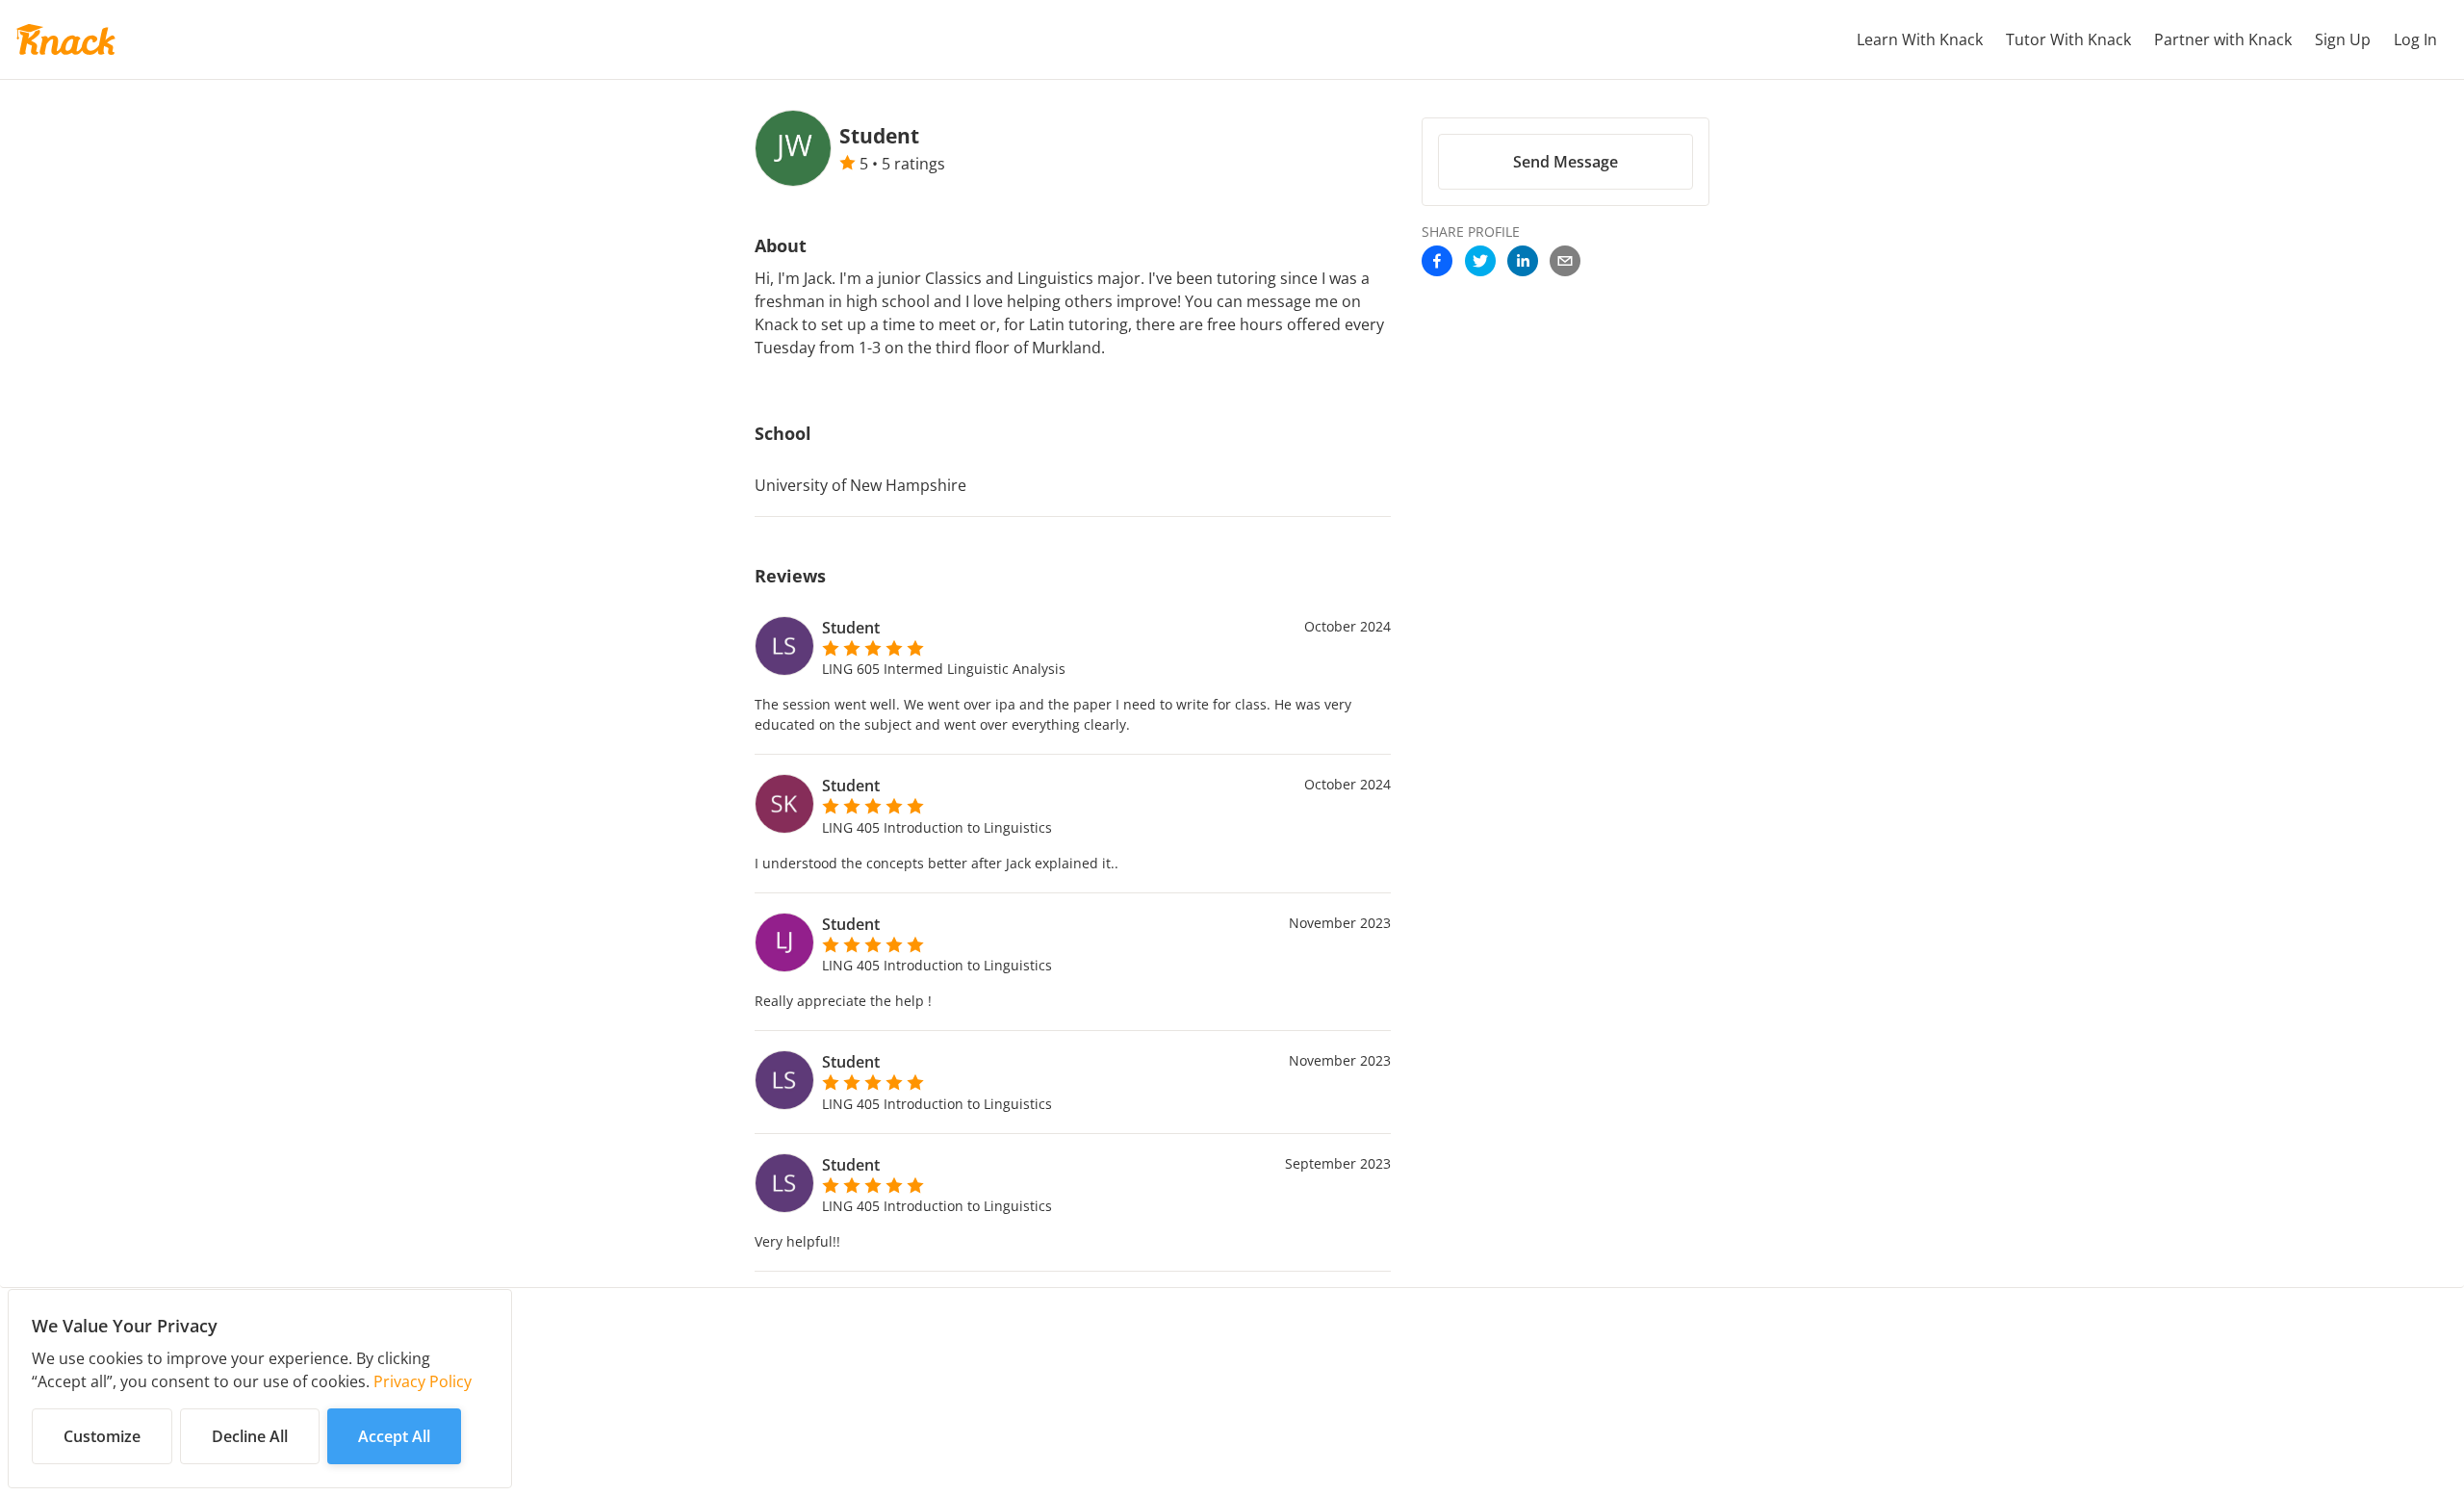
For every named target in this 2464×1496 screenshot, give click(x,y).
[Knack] (65, 39)
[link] (1437, 263)
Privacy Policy (423, 1381)
